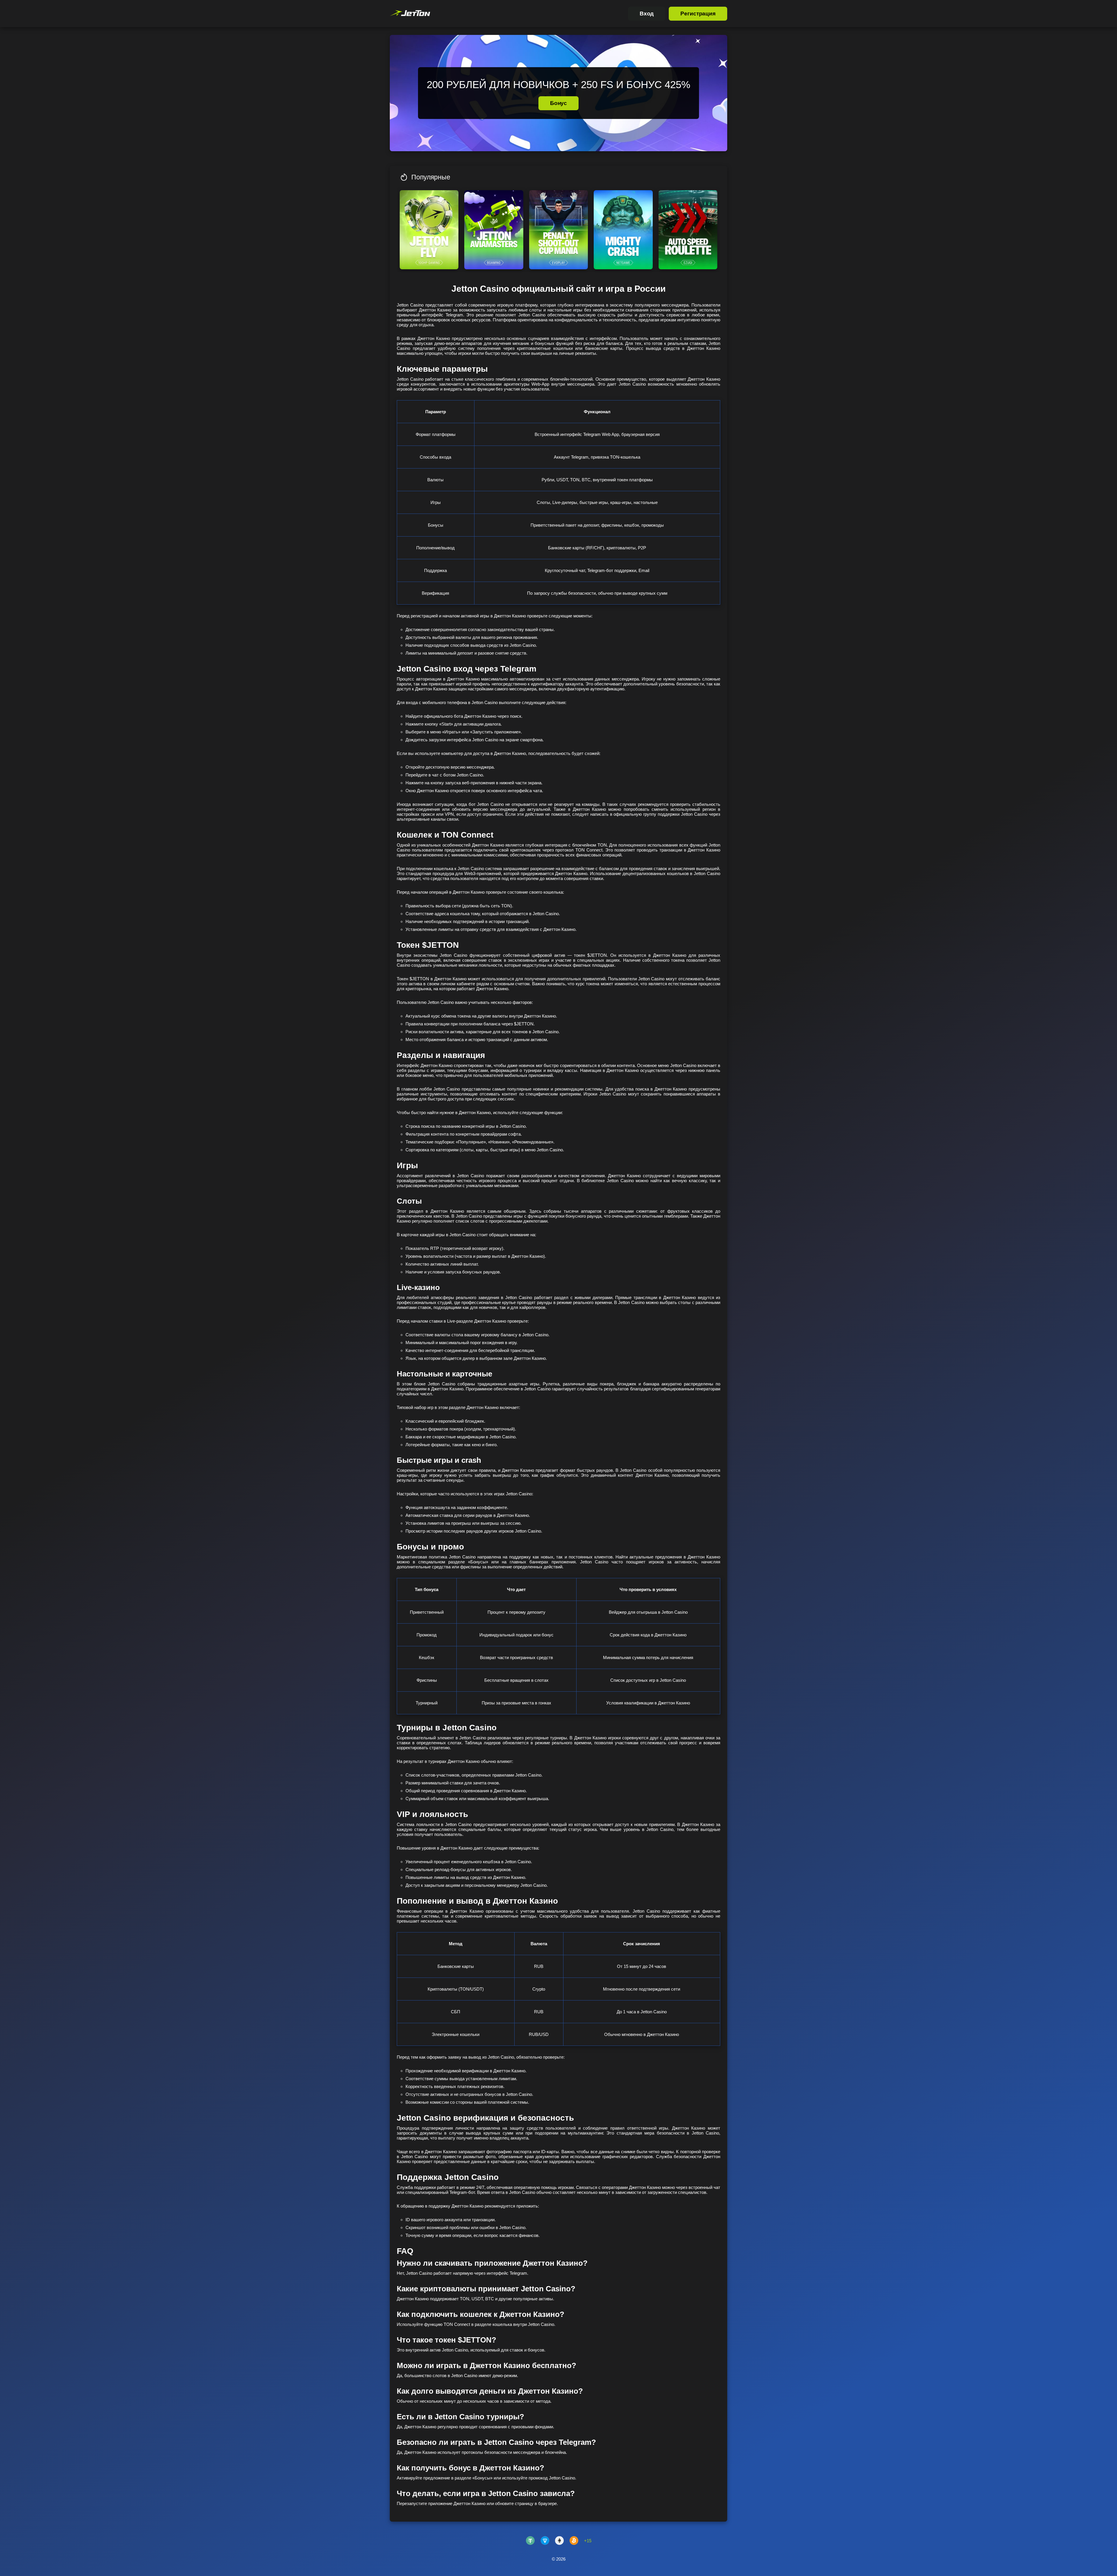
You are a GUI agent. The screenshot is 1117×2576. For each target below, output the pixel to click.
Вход (647, 14)
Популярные (431, 177)
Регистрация (698, 14)
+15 (588, 2541)
